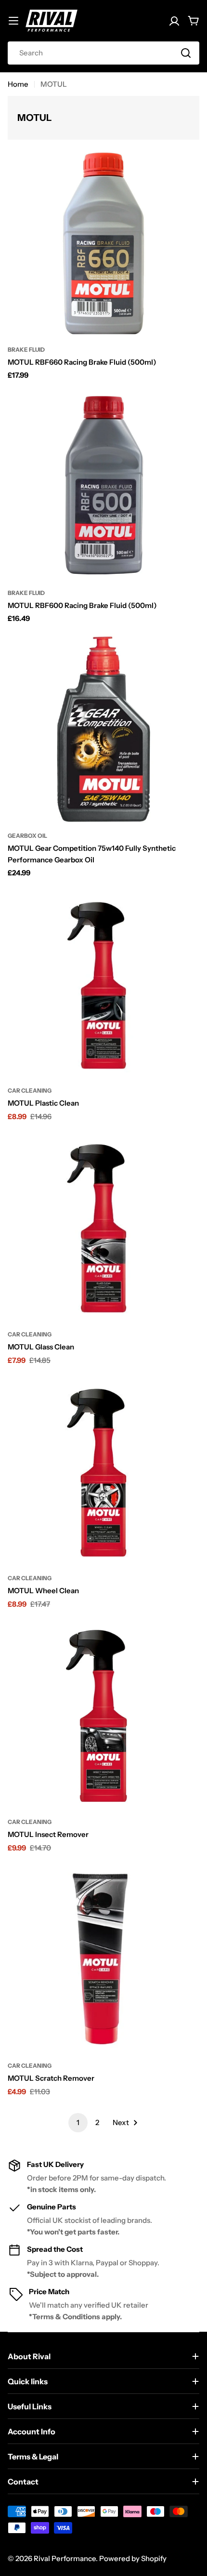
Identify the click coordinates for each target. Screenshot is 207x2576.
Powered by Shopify (133, 2558)
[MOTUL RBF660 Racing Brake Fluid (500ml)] (103, 243)
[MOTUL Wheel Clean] (103, 1472)
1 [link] (78, 2122)
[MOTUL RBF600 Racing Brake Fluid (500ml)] (103, 487)
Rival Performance (65, 2558)
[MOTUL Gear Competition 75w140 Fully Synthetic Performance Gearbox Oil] (103, 729)
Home (18, 84)
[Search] (186, 53)
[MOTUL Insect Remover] (103, 1716)
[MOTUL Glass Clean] (103, 1228)
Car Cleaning (30, 1090)
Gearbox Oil (27, 836)
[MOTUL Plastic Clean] (103, 984)
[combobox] (103, 53)
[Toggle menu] (13, 21)
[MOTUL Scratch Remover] (103, 1959)
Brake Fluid (26, 350)
